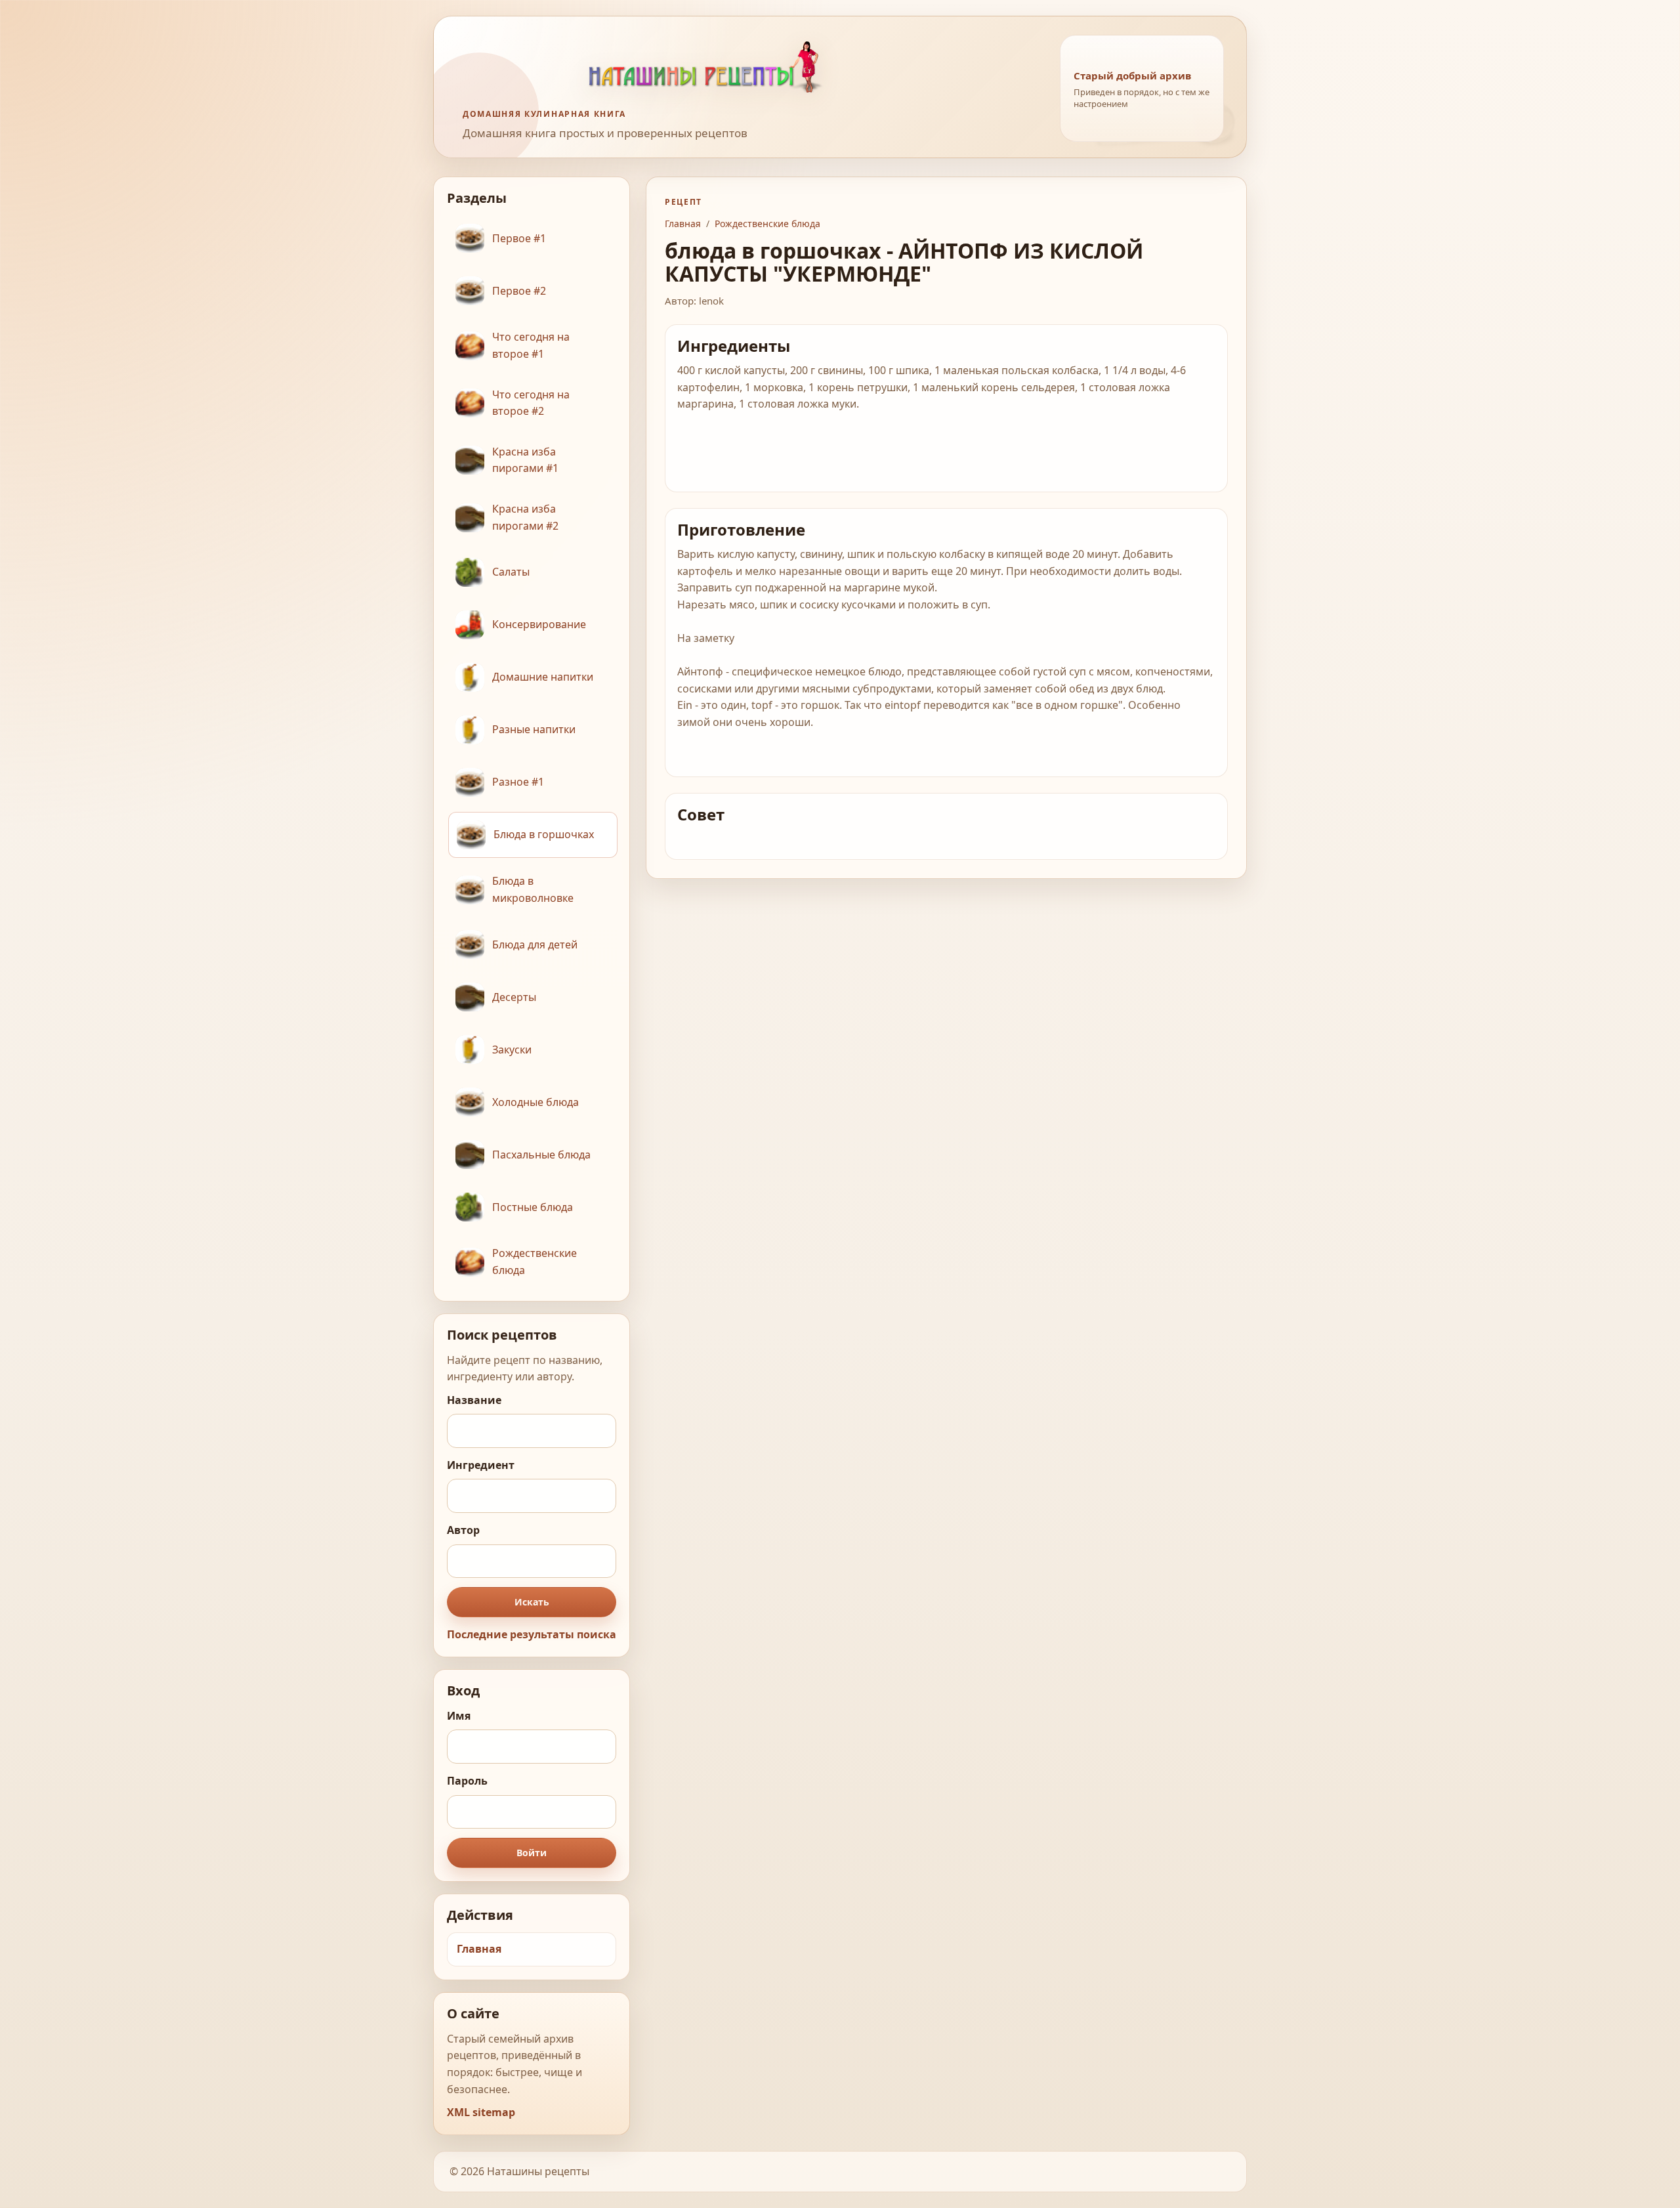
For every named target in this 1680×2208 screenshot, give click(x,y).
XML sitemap (481, 2112)
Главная (479, 1949)
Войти (532, 1853)
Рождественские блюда (767, 223)
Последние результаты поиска (532, 1634)
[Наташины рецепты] (749, 67)
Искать (532, 1602)
